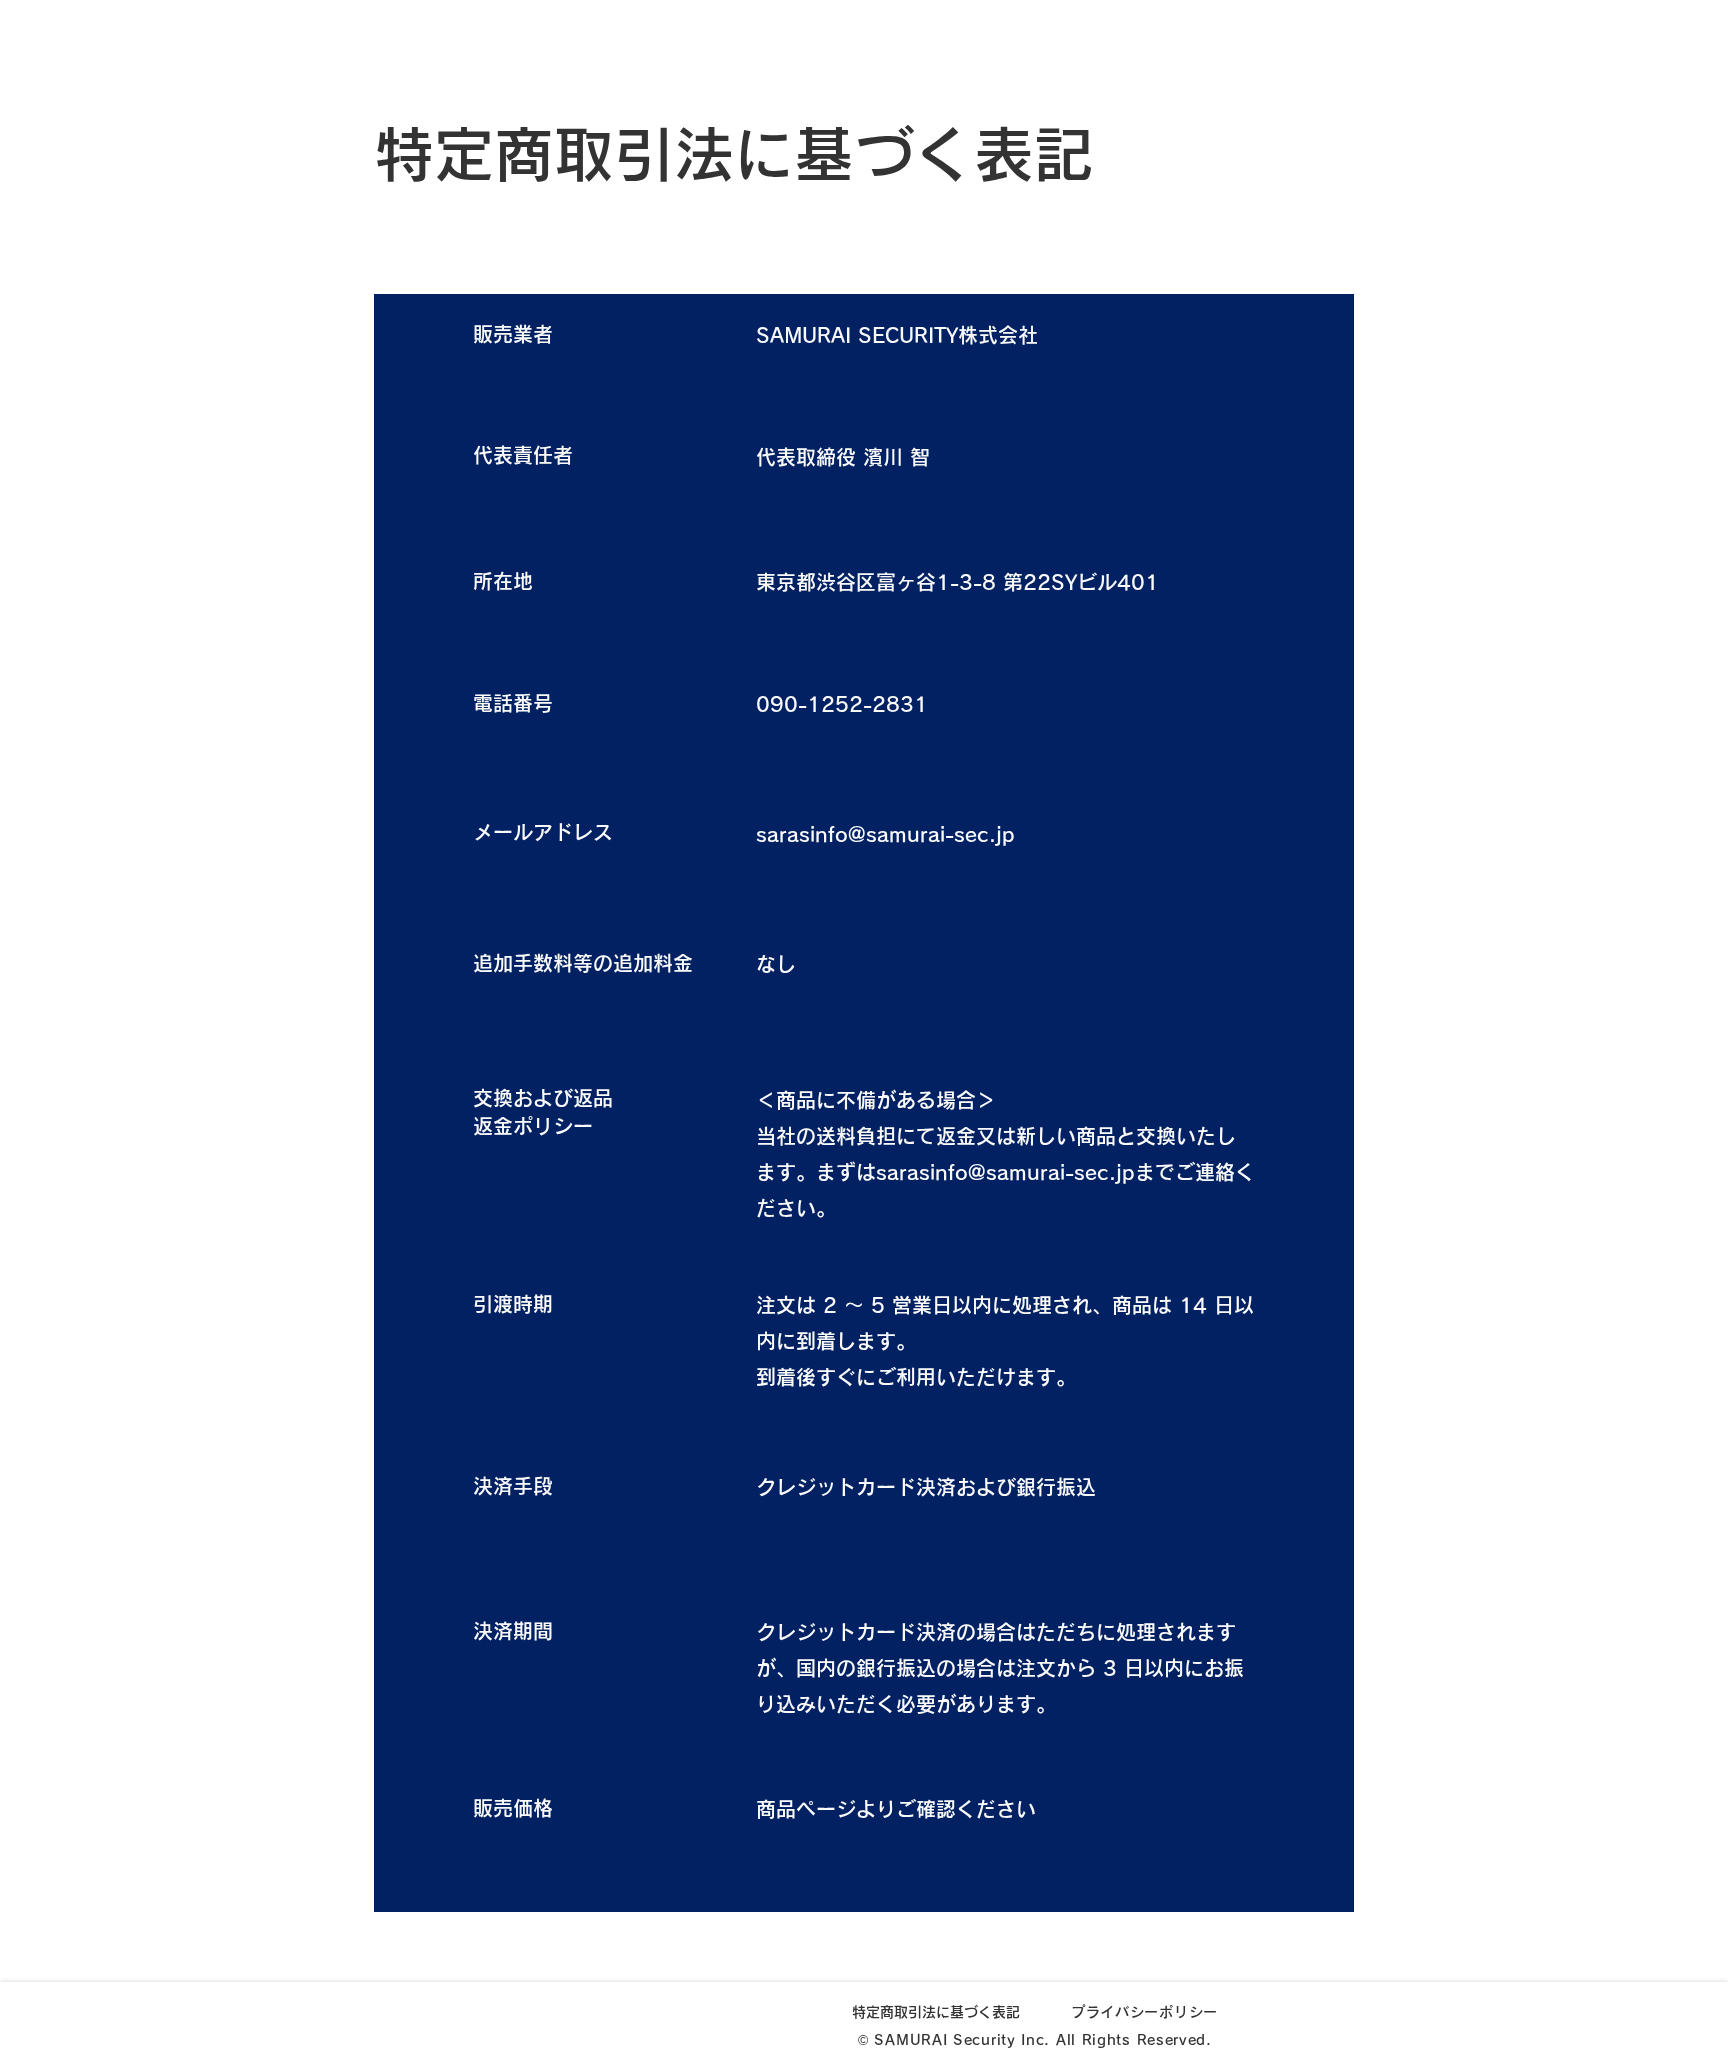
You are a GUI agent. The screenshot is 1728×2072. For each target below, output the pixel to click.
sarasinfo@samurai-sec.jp (885, 834)
